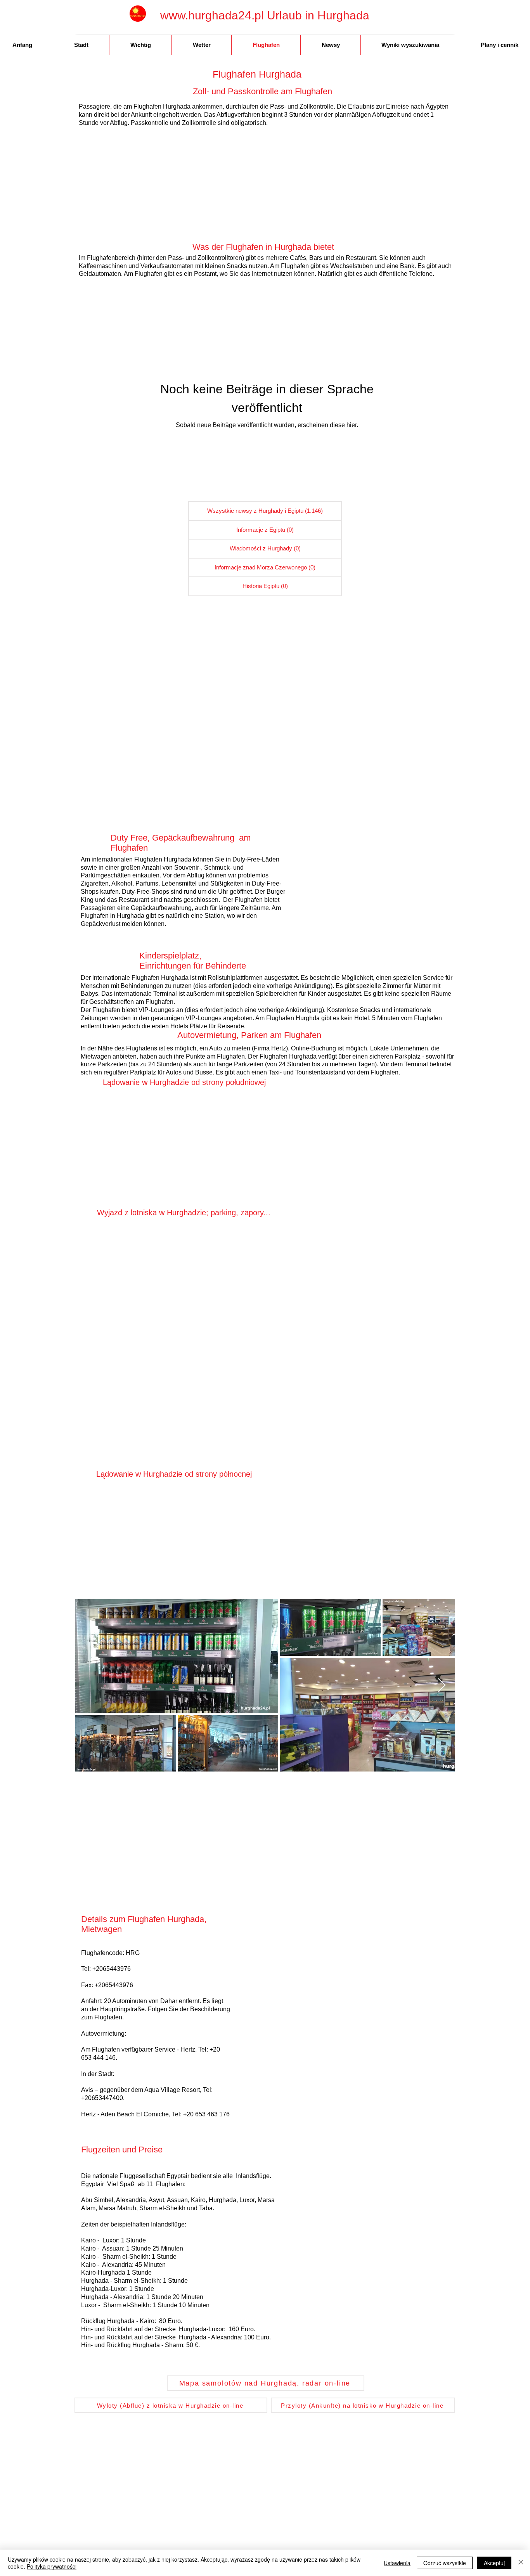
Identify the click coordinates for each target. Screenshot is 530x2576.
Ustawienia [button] (397, 2563)
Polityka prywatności (52, 2566)
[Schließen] (521, 2563)
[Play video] (185, 1282)
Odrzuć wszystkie (445, 2563)
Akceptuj (494, 2563)
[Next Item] (442, 1686)
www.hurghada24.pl (212, 15)
